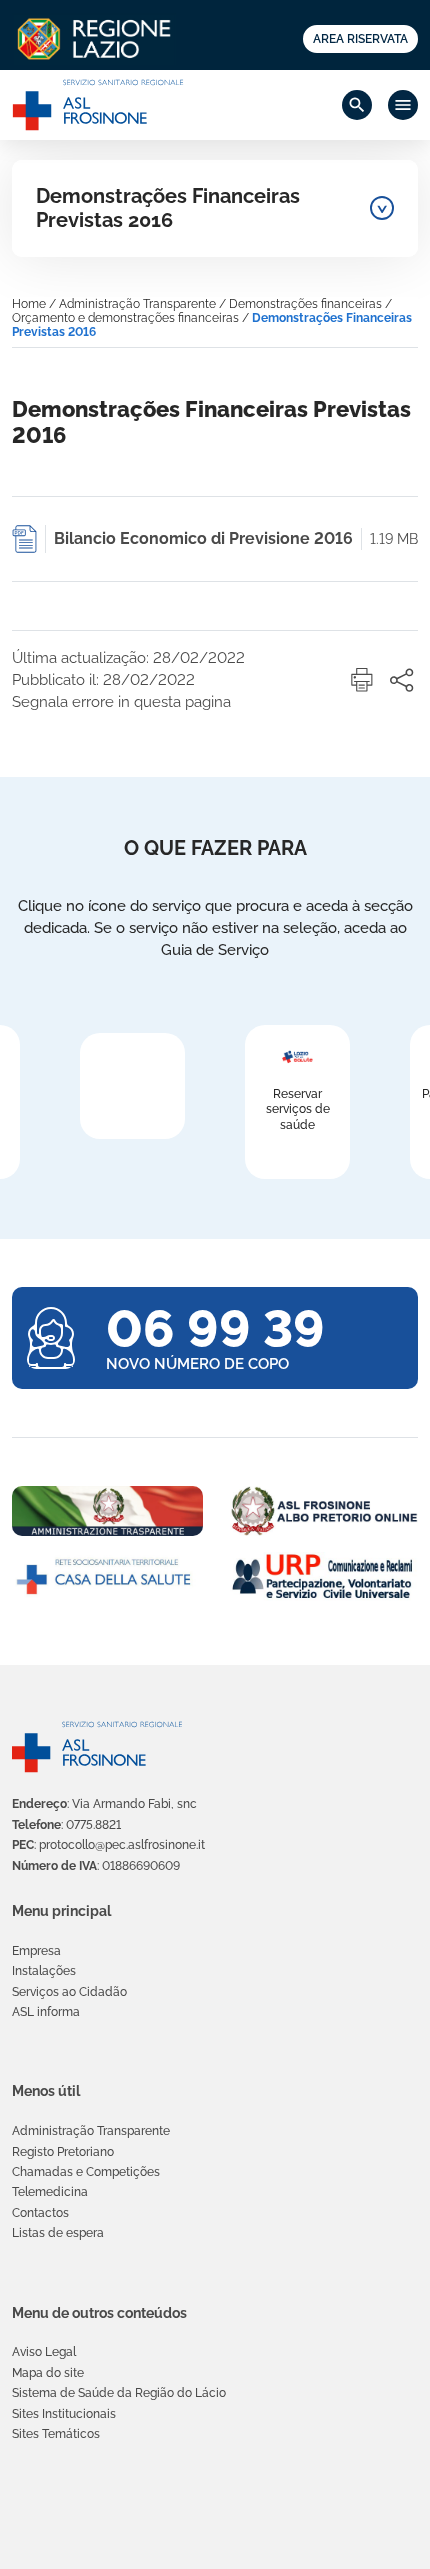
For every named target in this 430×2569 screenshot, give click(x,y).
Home (29, 304)
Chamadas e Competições (86, 2172)
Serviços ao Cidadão (69, 1992)
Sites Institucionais (64, 2414)
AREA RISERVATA (360, 39)
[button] (362, 680)
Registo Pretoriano (63, 2152)
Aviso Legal (44, 2352)
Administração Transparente (137, 304)
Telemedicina (50, 2192)
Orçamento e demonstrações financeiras (125, 318)
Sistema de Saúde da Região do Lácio (119, 2393)
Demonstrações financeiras (305, 304)
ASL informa (46, 2012)
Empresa (36, 1951)
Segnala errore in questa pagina (121, 702)
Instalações (44, 1971)
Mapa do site (48, 2373)
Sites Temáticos (56, 2434)
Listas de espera (58, 2233)
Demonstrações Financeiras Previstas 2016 (168, 208)
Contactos (40, 2213)
